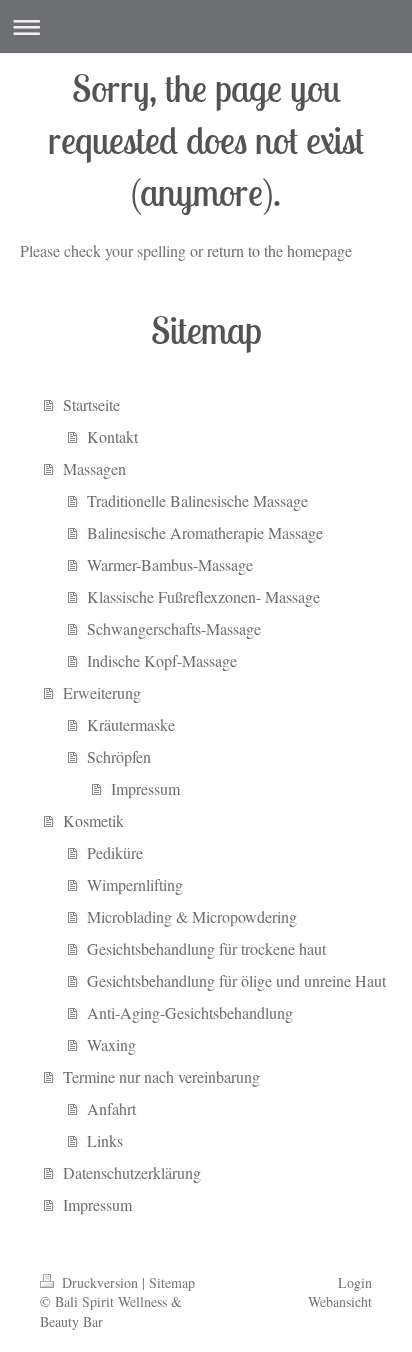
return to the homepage (279, 250)
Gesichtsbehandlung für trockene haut (206, 948)
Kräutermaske (131, 724)
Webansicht (340, 1301)
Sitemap (172, 1282)
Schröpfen (119, 756)
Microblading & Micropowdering (192, 916)
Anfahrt (111, 1108)
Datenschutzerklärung (132, 1172)
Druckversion (100, 1282)
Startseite (91, 404)
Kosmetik (93, 820)
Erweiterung (102, 692)
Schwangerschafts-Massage (174, 628)
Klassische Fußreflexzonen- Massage (203, 596)
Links (105, 1140)
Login (355, 1282)
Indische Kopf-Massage (162, 660)
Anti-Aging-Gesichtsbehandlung (190, 1012)
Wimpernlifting (135, 884)
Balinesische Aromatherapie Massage (205, 532)
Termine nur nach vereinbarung (161, 1076)
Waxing (111, 1044)
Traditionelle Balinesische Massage (197, 500)
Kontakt (112, 436)
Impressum (145, 788)
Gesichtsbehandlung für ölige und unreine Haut (236, 980)
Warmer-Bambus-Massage (170, 564)
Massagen (94, 468)
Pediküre (115, 852)
